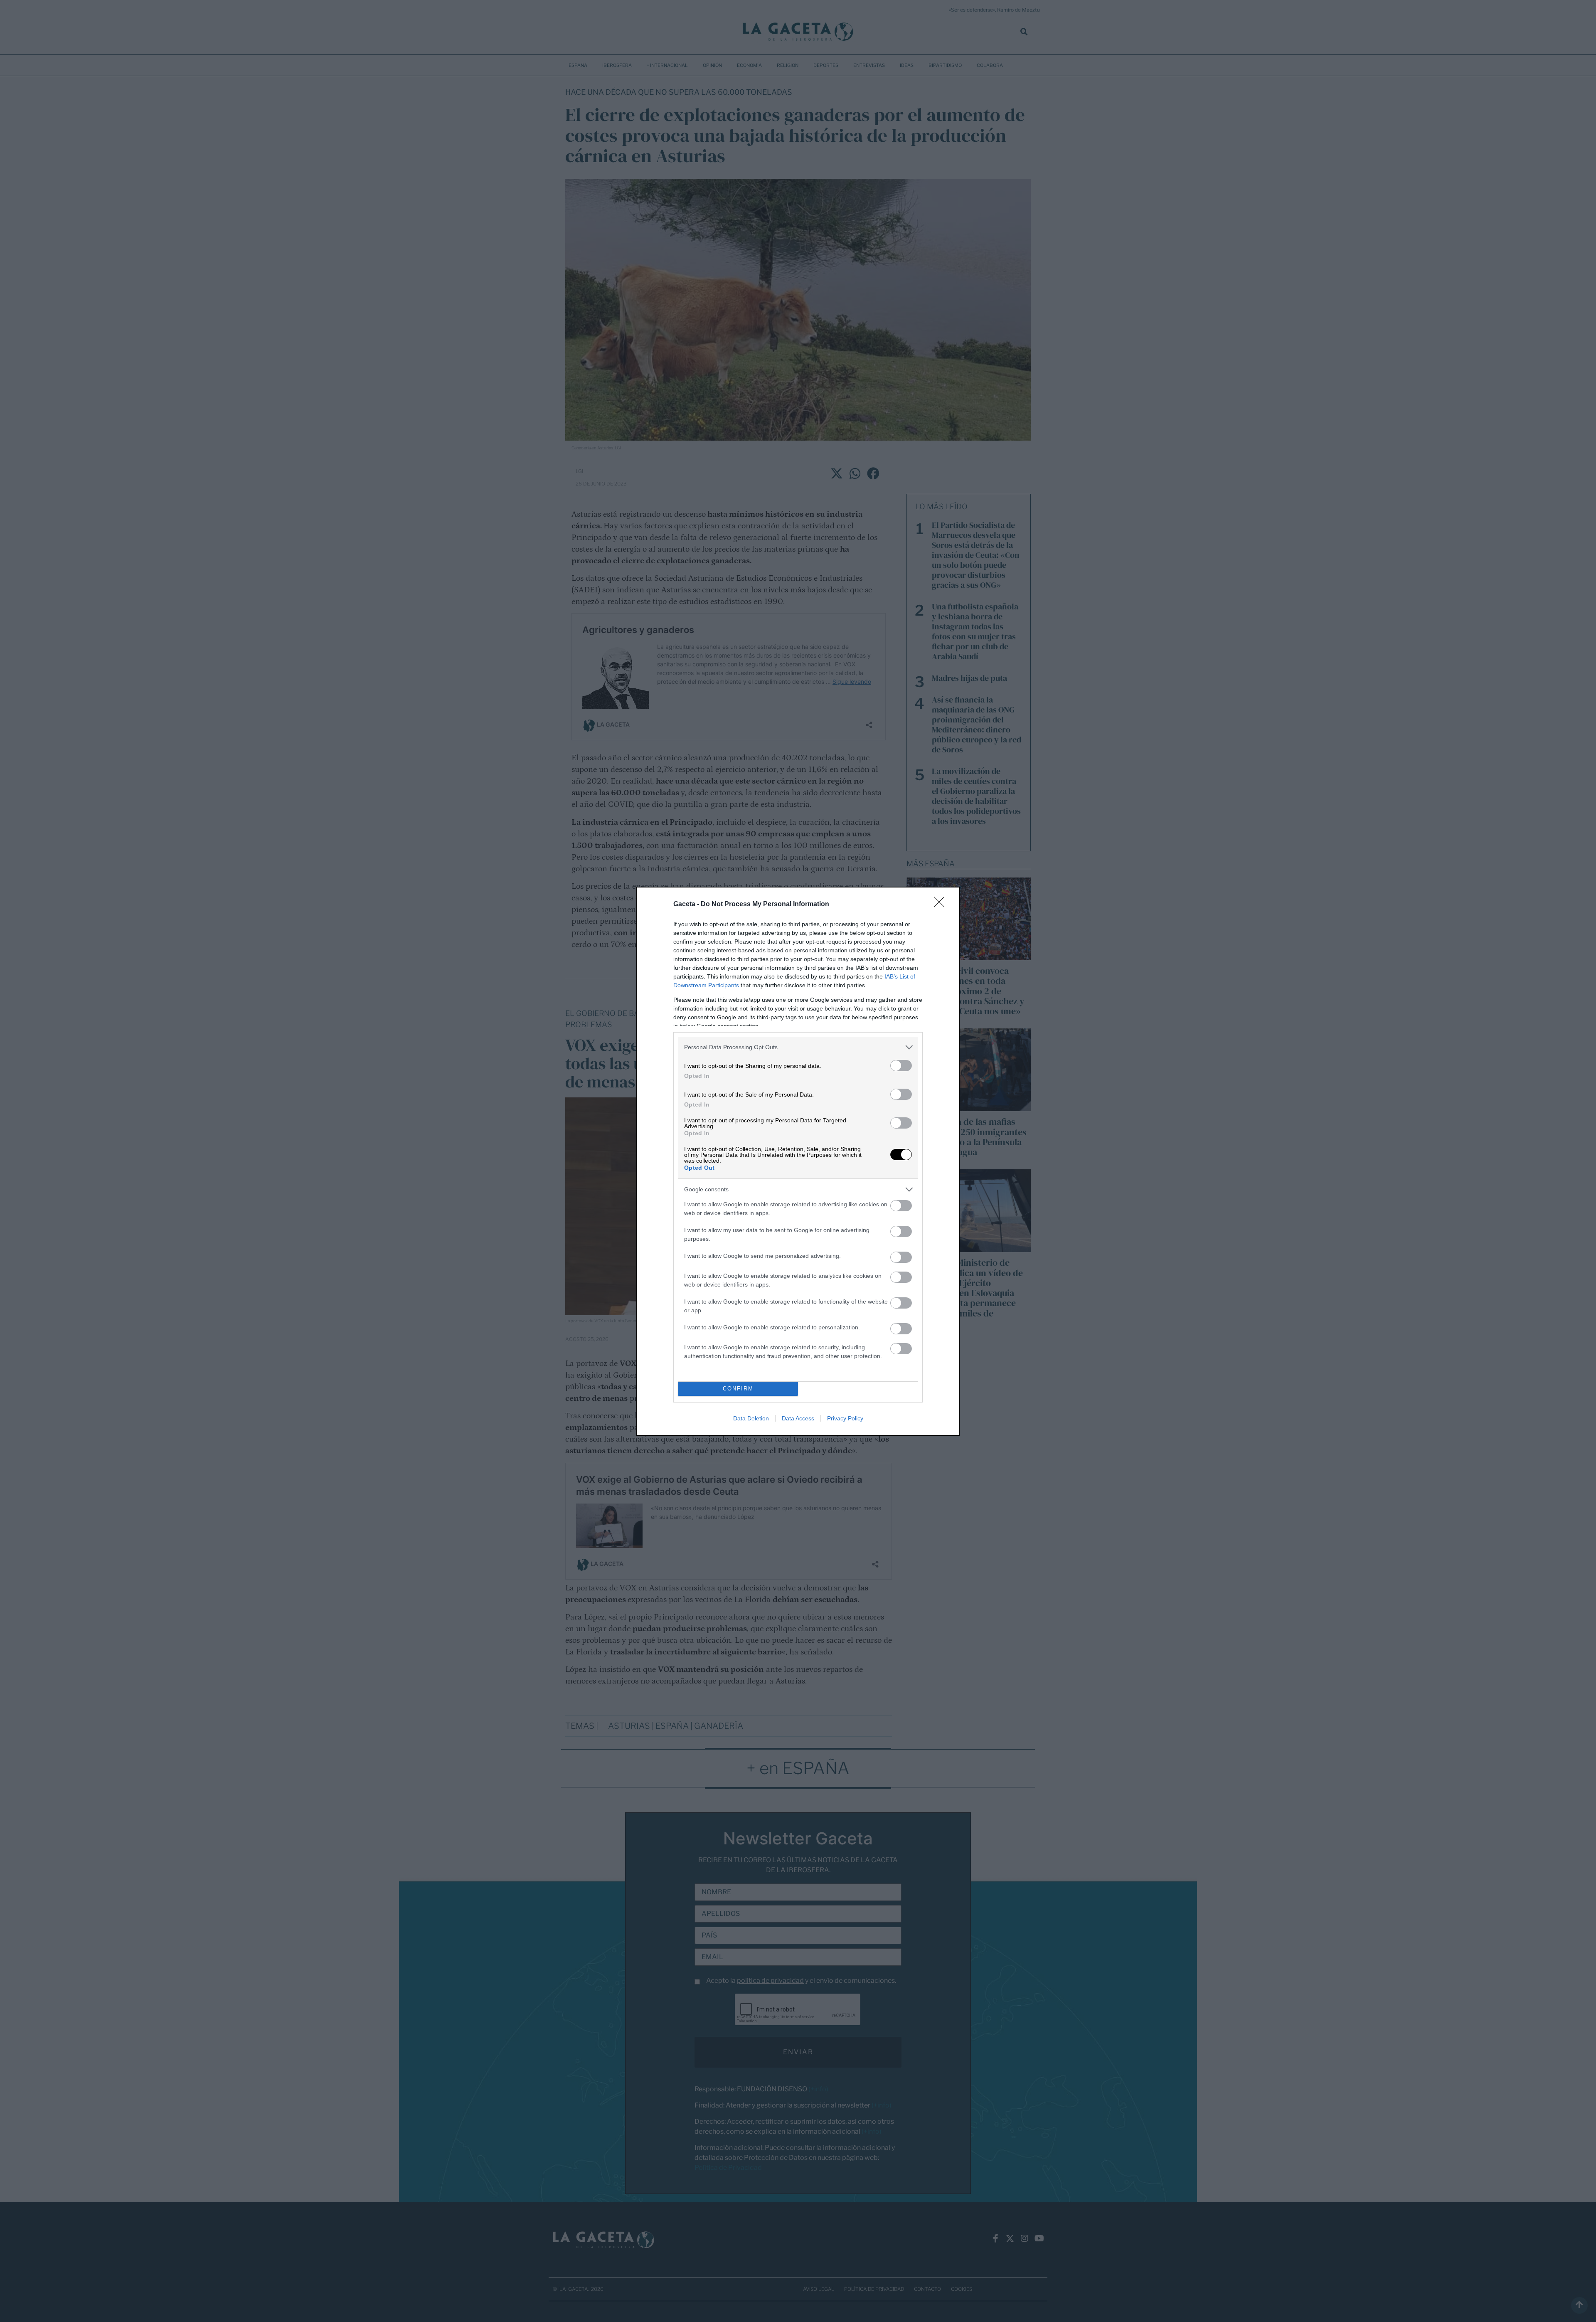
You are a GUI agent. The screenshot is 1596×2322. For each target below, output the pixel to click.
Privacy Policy (845, 1418)
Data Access (798, 1418)
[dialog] (798, 1161)
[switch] (901, 1066)
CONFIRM (738, 1389)
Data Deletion (751, 1418)
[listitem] (798, 1047)
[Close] (942, 905)
